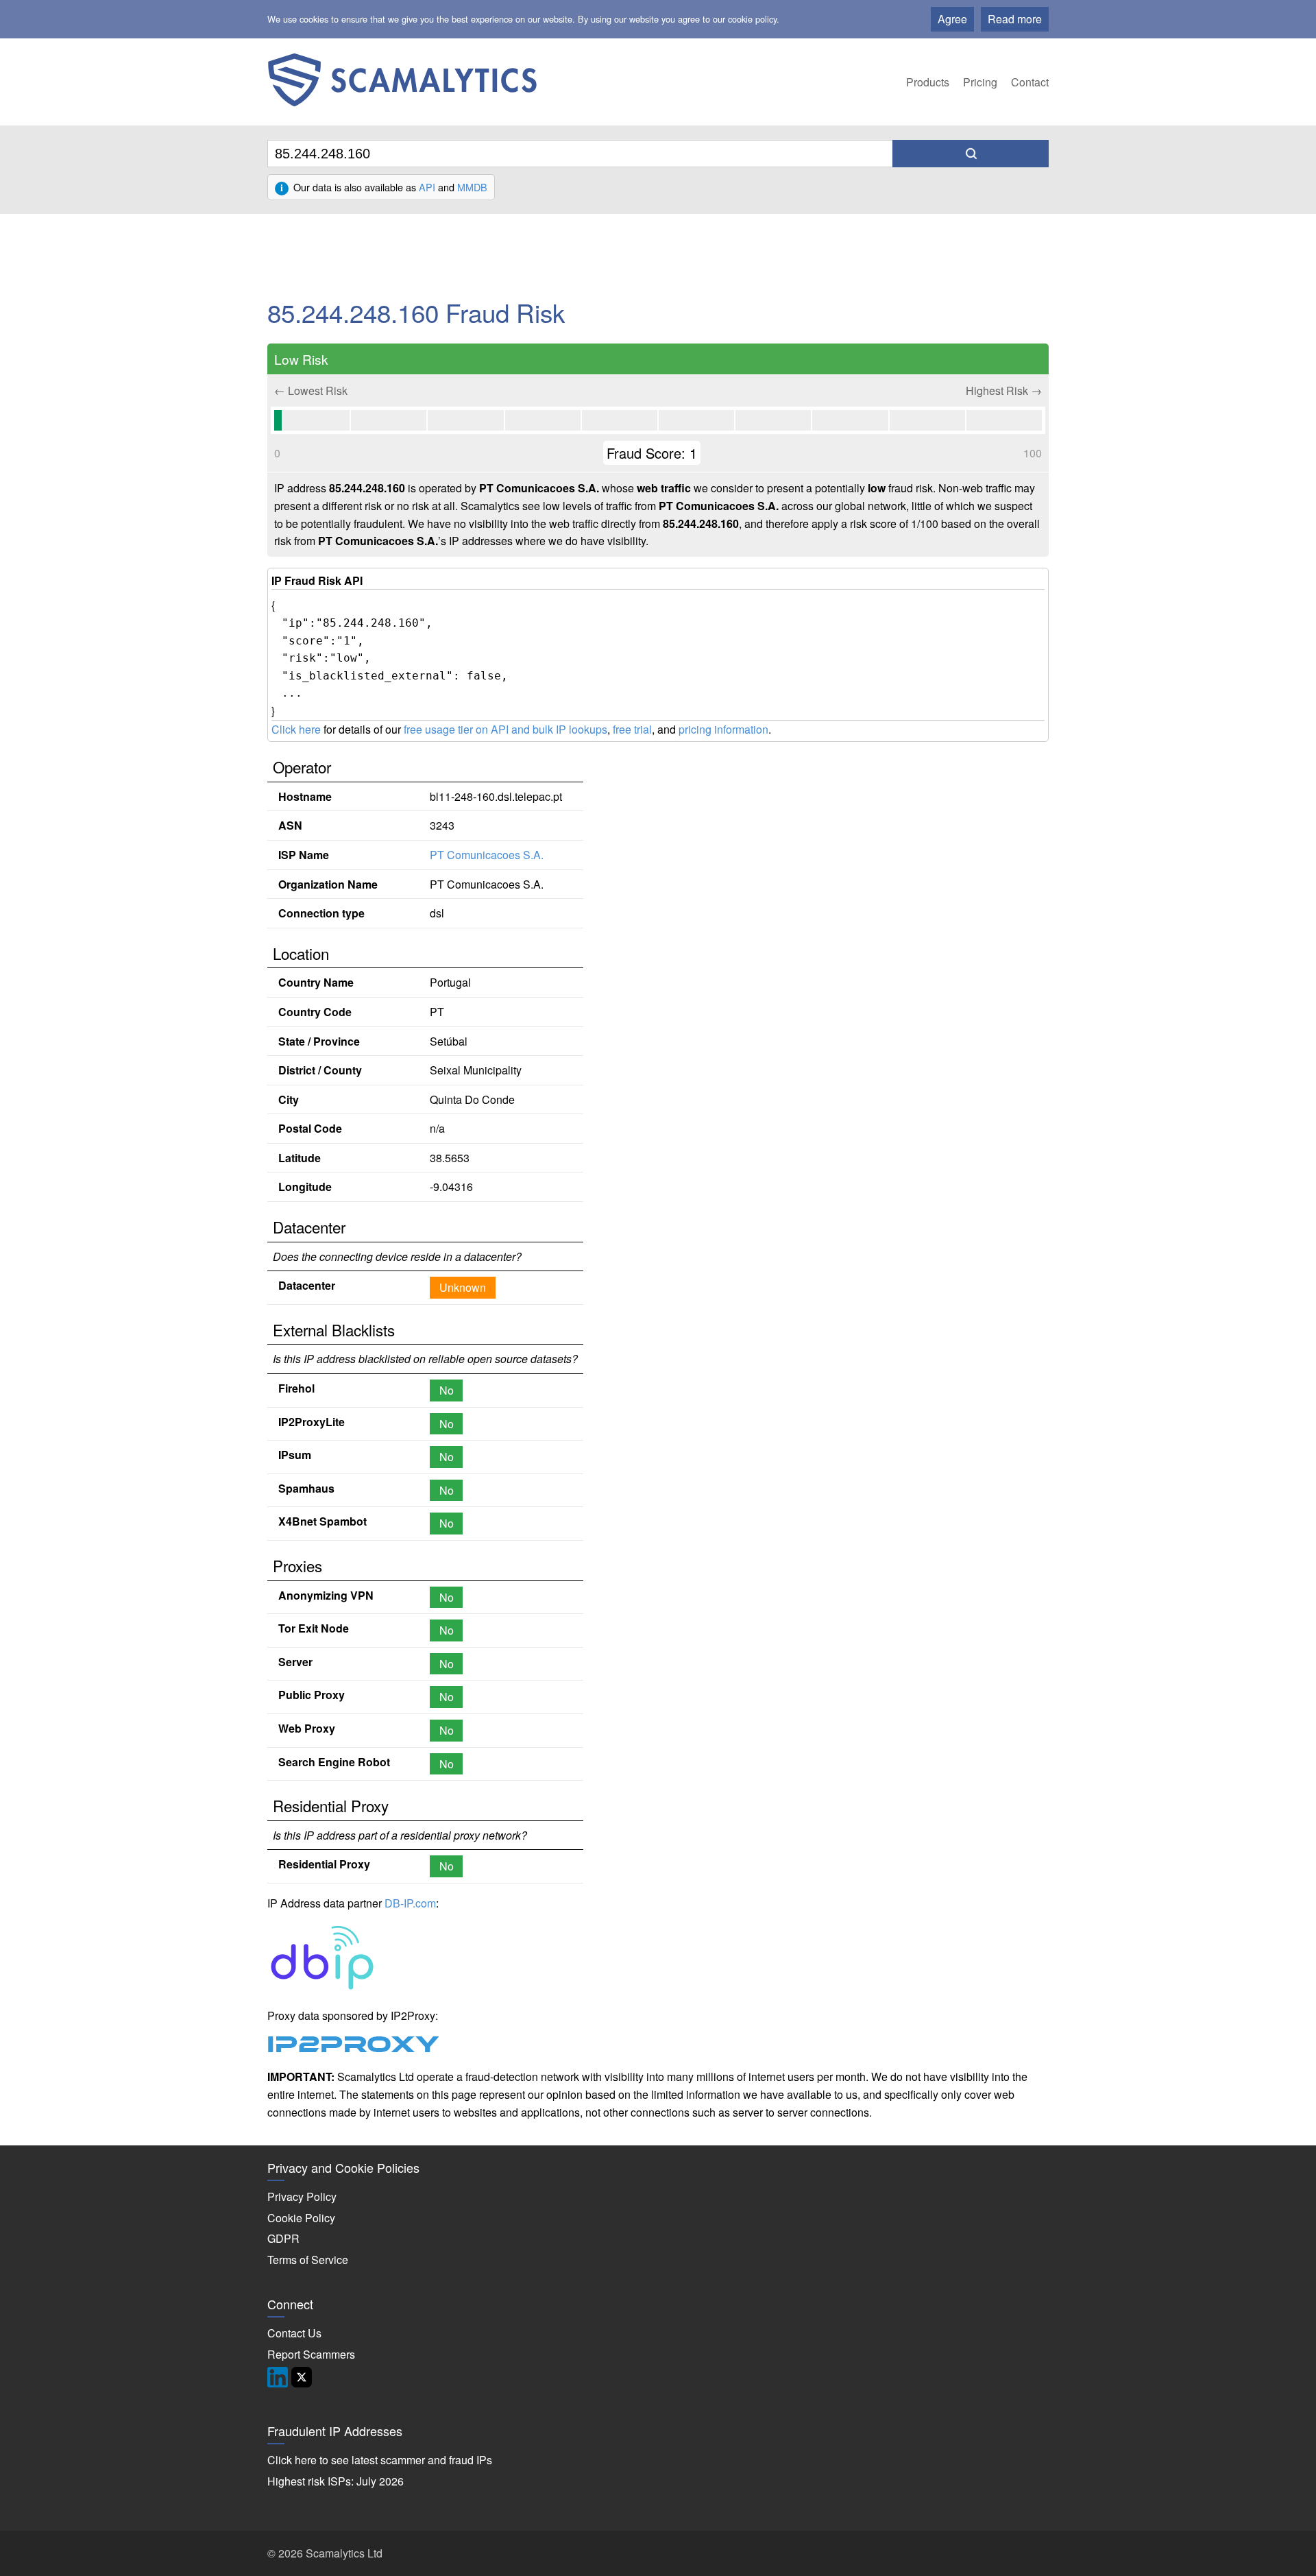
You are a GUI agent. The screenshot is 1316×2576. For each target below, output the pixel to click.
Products (928, 82)
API (427, 187)
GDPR (283, 2238)
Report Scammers (311, 2354)
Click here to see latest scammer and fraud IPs (380, 2460)
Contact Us (294, 2333)
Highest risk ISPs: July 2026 (336, 2481)
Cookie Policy (301, 2218)
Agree (952, 19)
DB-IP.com (410, 1903)
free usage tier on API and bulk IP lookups (505, 729)
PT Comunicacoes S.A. (487, 855)
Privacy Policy (302, 2196)
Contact (1030, 82)
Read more (1015, 19)
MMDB (472, 187)
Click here (296, 729)
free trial (632, 729)
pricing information (723, 729)
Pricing (980, 82)
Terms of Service (308, 2260)
